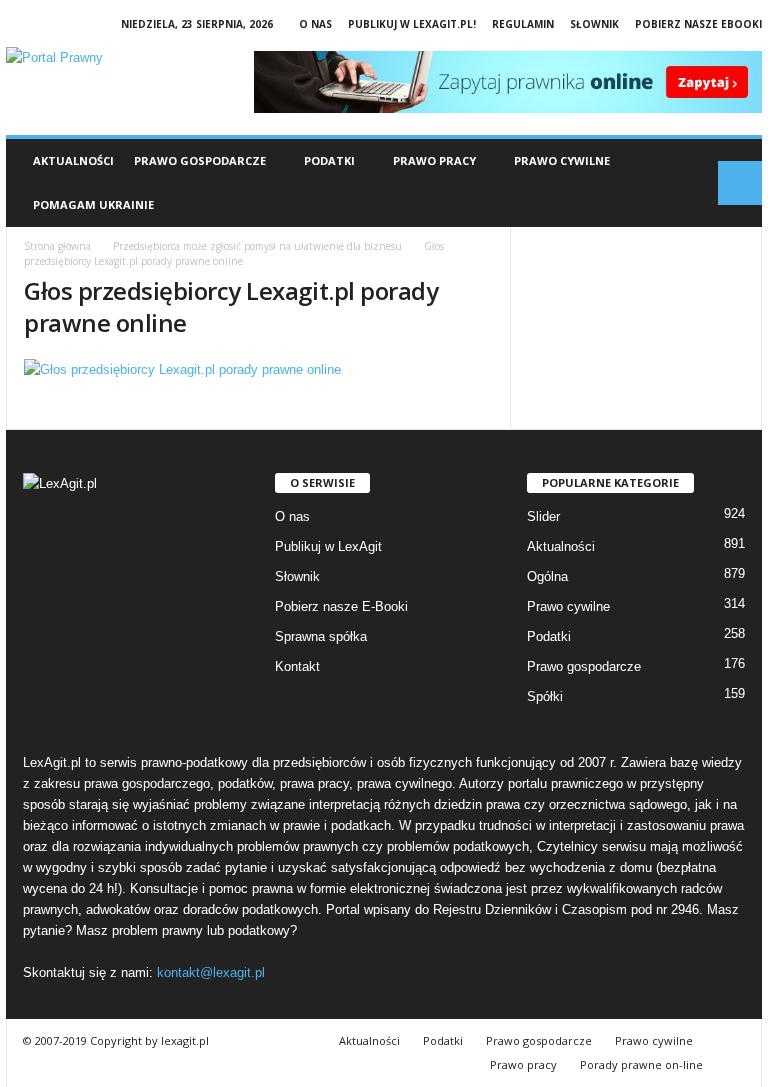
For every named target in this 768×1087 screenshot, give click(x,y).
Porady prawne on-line (641, 1064)
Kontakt (297, 666)
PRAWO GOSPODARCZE (200, 160)
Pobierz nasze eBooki (698, 24)
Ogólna (547, 576)
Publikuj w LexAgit (328, 546)
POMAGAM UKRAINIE (93, 204)
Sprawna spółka (321, 636)
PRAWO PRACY (434, 160)
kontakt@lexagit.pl (211, 972)
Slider (543, 516)
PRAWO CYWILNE (562, 160)
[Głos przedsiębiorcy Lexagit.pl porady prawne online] (258, 369)
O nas (315, 24)
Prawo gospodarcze (584, 666)
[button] (740, 183)
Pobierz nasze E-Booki (341, 606)
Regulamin (523, 24)
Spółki (545, 696)
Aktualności (73, 160)
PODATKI (329, 160)
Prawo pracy (523, 1064)
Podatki (549, 636)
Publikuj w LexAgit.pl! (412, 24)
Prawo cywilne (568, 606)
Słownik (594, 24)
